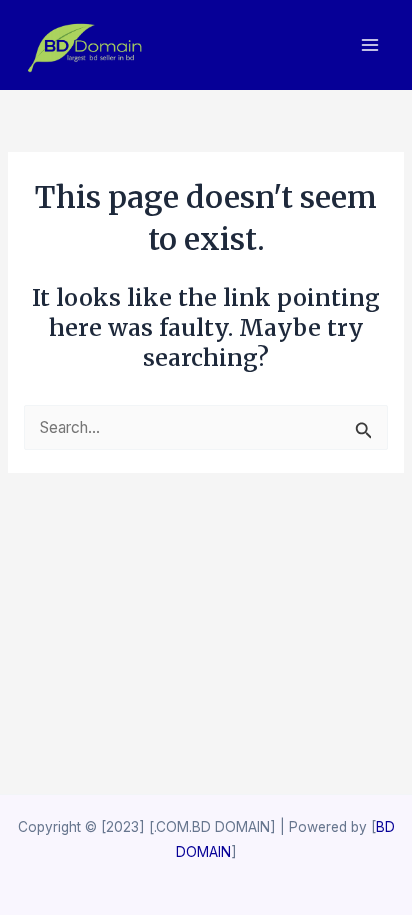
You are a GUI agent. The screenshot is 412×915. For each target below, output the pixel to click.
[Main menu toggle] (370, 45)
